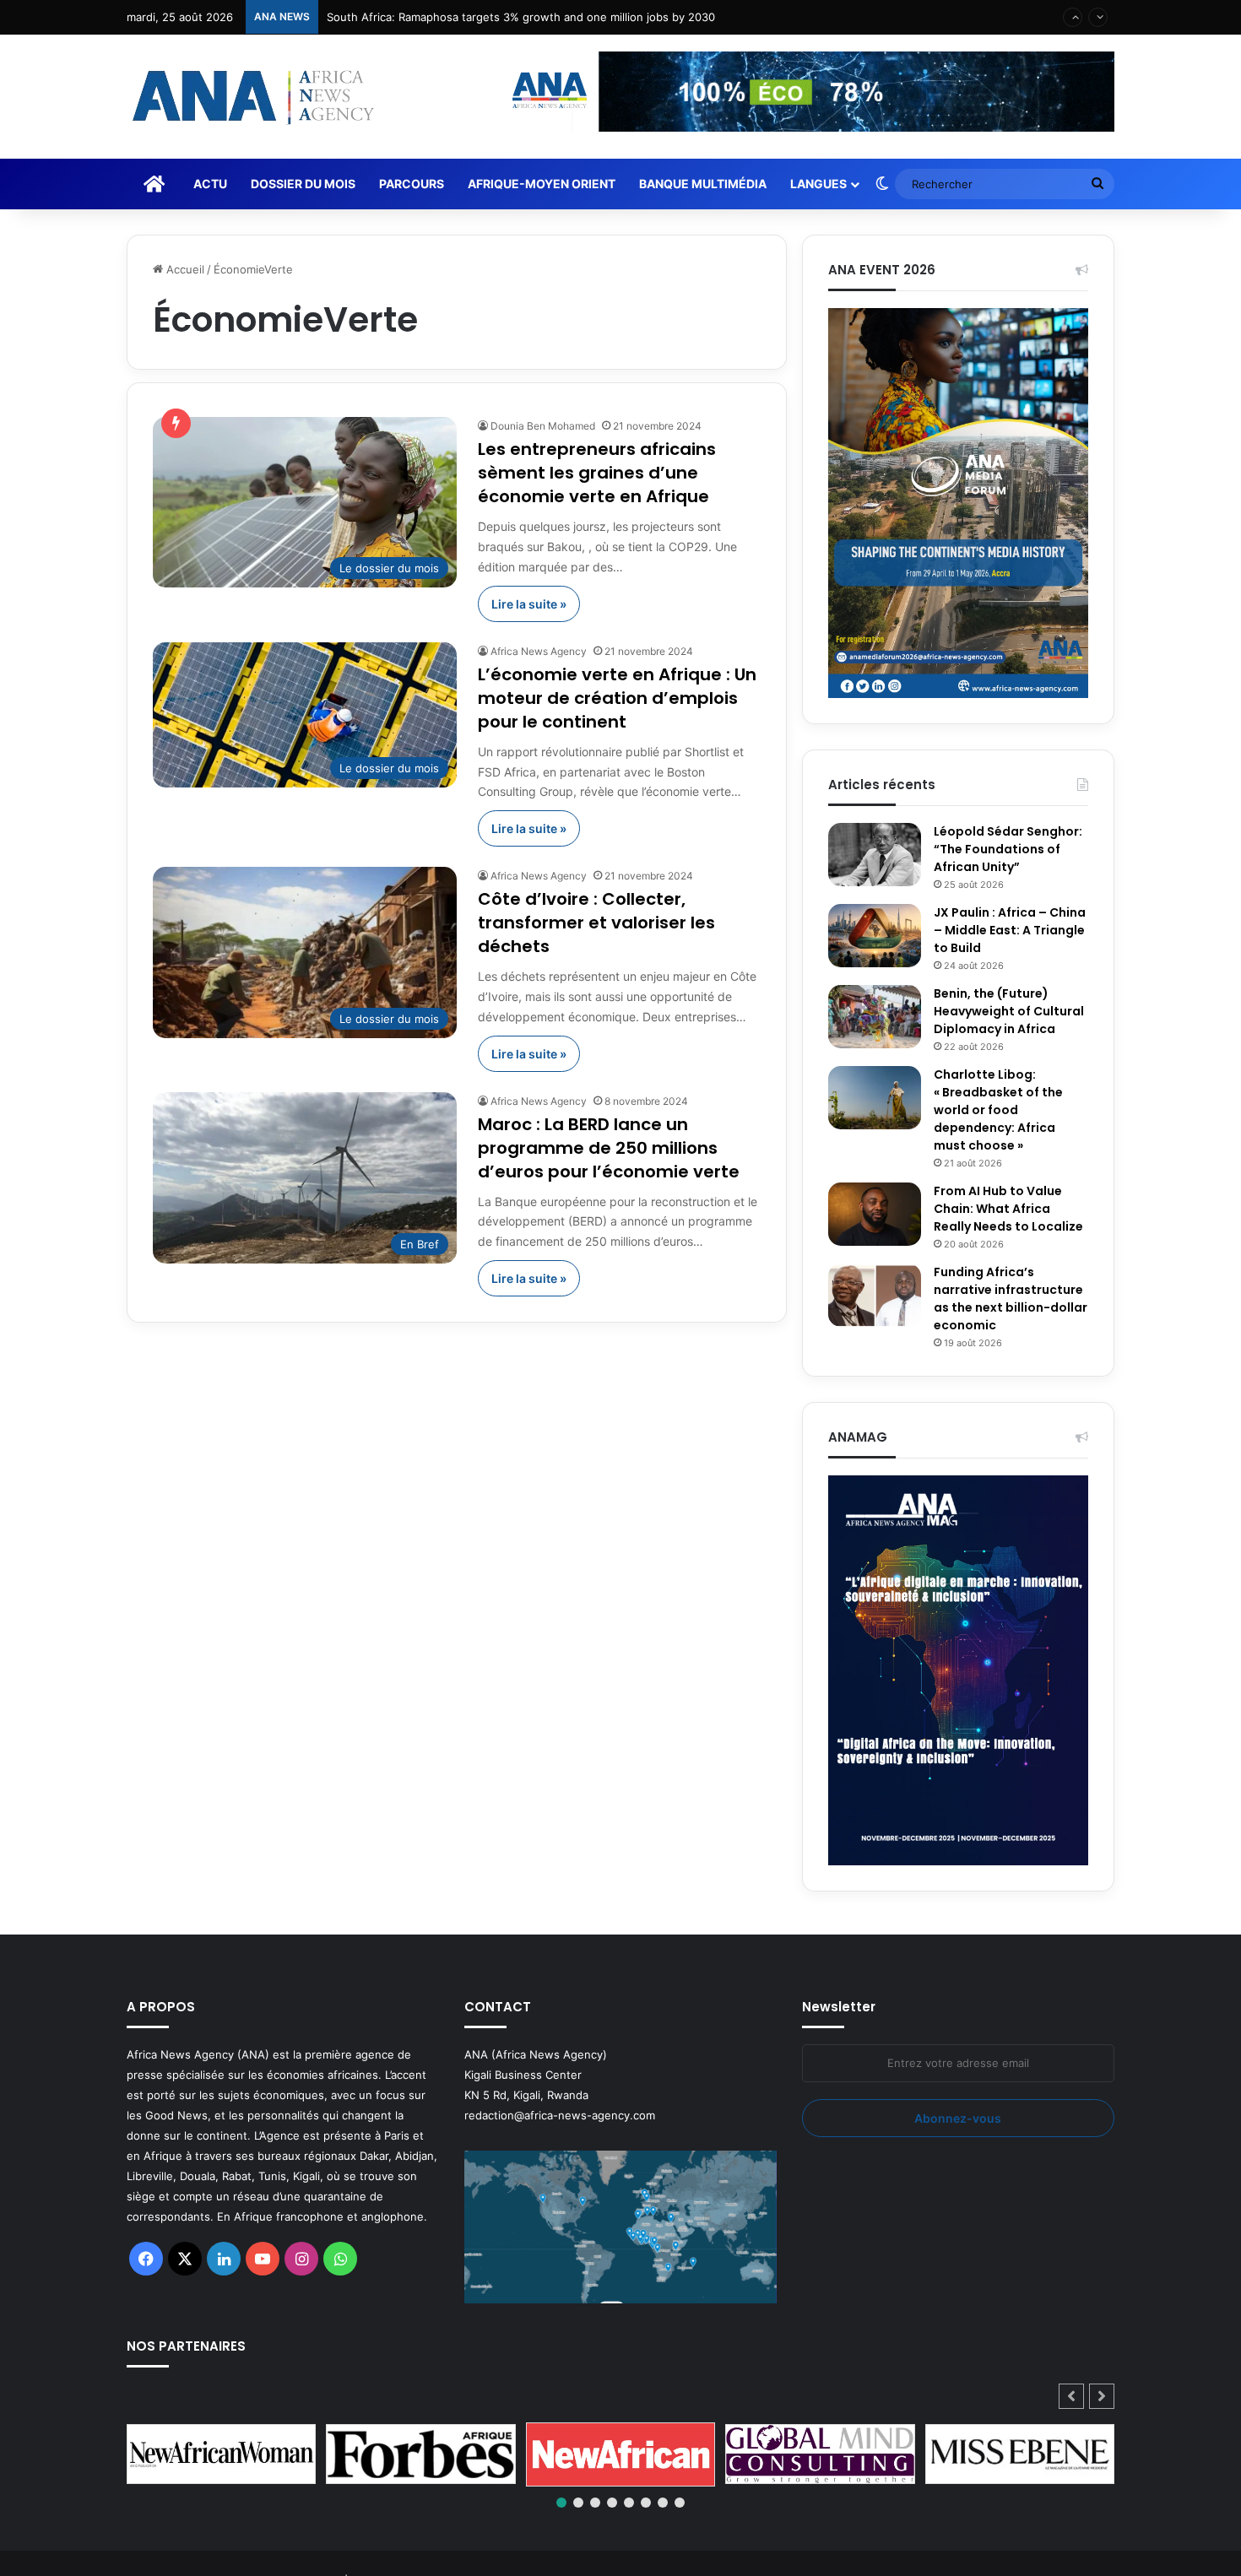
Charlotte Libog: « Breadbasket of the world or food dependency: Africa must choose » (998, 1110)
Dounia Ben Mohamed (543, 426)
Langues (818, 184)
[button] (1102, 2396)
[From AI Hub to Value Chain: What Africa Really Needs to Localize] (875, 1214)
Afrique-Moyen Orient (542, 184)
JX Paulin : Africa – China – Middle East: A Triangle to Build (1010, 930)
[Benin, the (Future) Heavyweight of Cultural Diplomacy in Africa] (875, 1017)
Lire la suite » (529, 604)
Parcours (412, 184)
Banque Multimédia (703, 184)
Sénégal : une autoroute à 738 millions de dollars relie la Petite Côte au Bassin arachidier (560, 17)
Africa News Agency (539, 651)
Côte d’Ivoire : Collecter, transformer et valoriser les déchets (596, 923)
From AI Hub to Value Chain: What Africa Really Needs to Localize (1008, 1209)
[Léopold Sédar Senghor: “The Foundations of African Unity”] (875, 855)
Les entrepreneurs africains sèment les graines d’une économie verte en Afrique (597, 473)
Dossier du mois (303, 184)
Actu (210, 184)
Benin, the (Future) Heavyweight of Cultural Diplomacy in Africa (1009, 1011)
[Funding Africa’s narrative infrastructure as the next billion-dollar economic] (875, 1295)
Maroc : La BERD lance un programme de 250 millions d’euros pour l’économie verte (609, 1148)
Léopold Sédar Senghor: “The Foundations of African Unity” (1008, 849)
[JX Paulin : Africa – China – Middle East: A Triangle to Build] (875, 936)
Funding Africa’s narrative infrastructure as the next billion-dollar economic (1011, 1299)
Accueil (184, 269)
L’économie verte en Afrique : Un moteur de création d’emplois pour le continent (617, 698)
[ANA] (251, 97)
